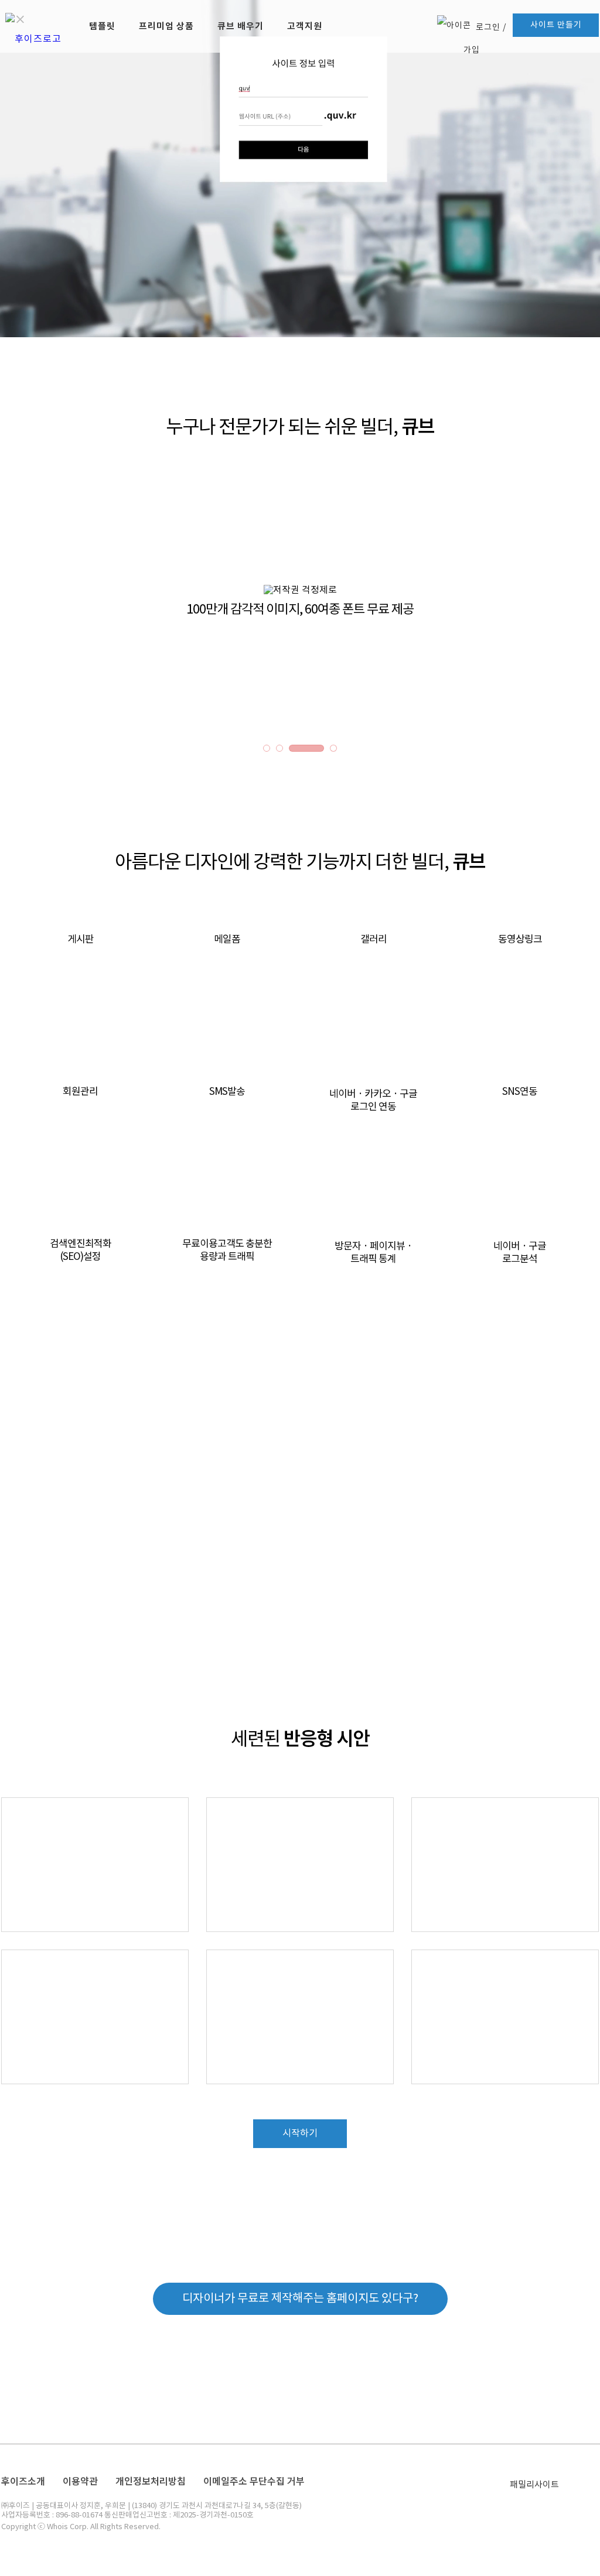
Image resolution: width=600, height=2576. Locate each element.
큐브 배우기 (241, 26)
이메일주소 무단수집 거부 (254, 2481)
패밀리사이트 (534, 2485)
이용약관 (80, 2481)
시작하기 (300, 2133)
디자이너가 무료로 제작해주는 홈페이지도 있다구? (300, 2299)
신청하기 (300, 1565)
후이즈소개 (23, 2481)
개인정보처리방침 (151, 2481)
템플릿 (102, 26)
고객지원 (305, 26)
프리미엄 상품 (166, 26)
